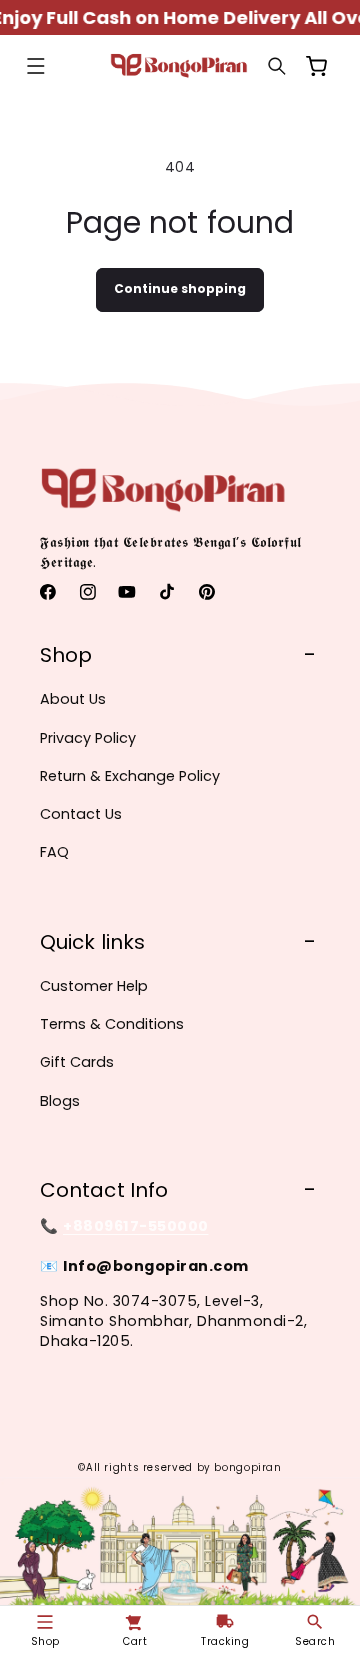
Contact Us (81, 814)
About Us (73, 699)
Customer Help (94, 986)
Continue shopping (180, 288)
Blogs (60, 1101)
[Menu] (36, 66)
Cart (135, 1641)
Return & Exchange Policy (130, 776)
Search (315, 1641)
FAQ (54, 852)
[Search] (277, 66)
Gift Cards (77, 1062)
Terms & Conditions (112, 1024)
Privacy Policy (88, 738)
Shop (45, 1641)
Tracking (225, 1641)
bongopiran (247, 1467)
